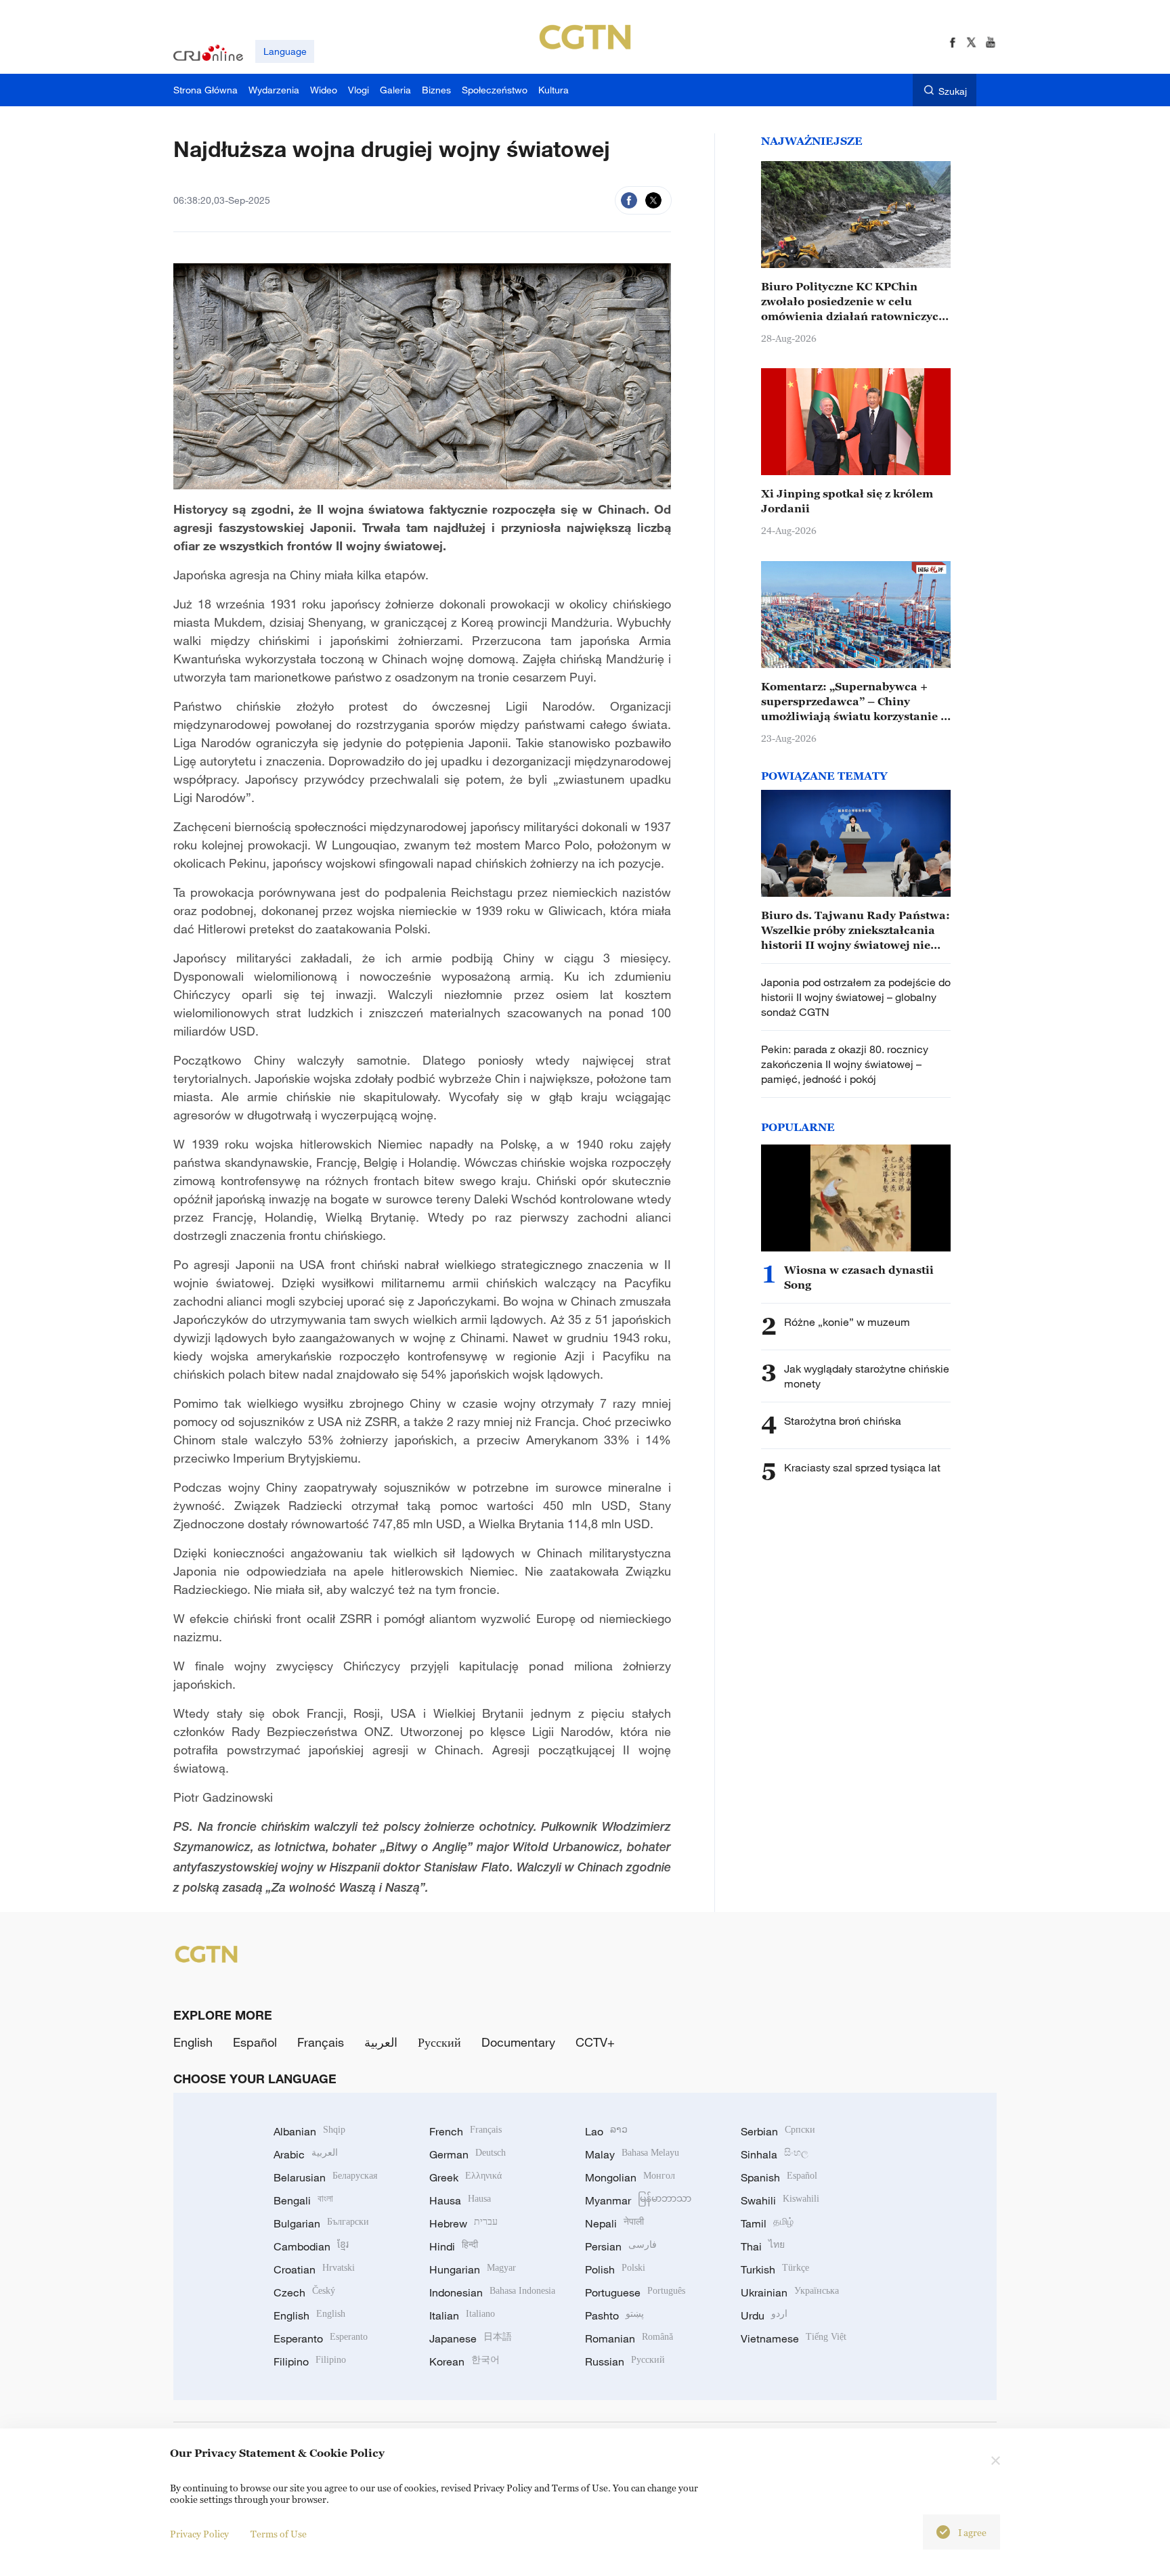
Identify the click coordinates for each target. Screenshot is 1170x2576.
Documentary (518, 2042)
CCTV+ (595, 2042)
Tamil (767, 2223)
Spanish (779, 2177)
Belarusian (325, 2177)
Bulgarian (321, 2223)
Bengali (303, 2200)
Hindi (454, 2246)
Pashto (614, 2315)
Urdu (764, 2315)
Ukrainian (790, 2292)
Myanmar (638, 2200)
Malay (632, 2154)
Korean (464, 2361)
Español (255, 2042)
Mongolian (630, 2177)
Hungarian (473, 2269)
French (465, 2131)
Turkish (775, 2269)
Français (321, 2042)
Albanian (309, 2131)
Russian (625, 2361)
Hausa (460, 2200)
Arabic (306, 2154)
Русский (439, 2042)
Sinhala (775, 2154)
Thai (763, 2246)
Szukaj (953, 91)
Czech (304, 2292)
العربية (381, 2042)
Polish (615, 2269)
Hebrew (463, 2223)
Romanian (629, 2338)
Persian (621, 2246)
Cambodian (311, 2246)
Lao (606, 2131)
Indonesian (492, 2292)
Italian (462, 2315)
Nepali (614, 2223)
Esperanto (321, 2338)
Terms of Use (279, 2534)
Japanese (471, 2338)
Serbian (778, 2131)
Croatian (314, 2269)
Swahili (780, 2200)
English (193, 2042)
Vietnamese (794, 2338)
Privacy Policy (199, 2534)
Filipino (310, 2361)
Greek (465, 2177)
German (468, 2154)
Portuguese (635, 2292)
